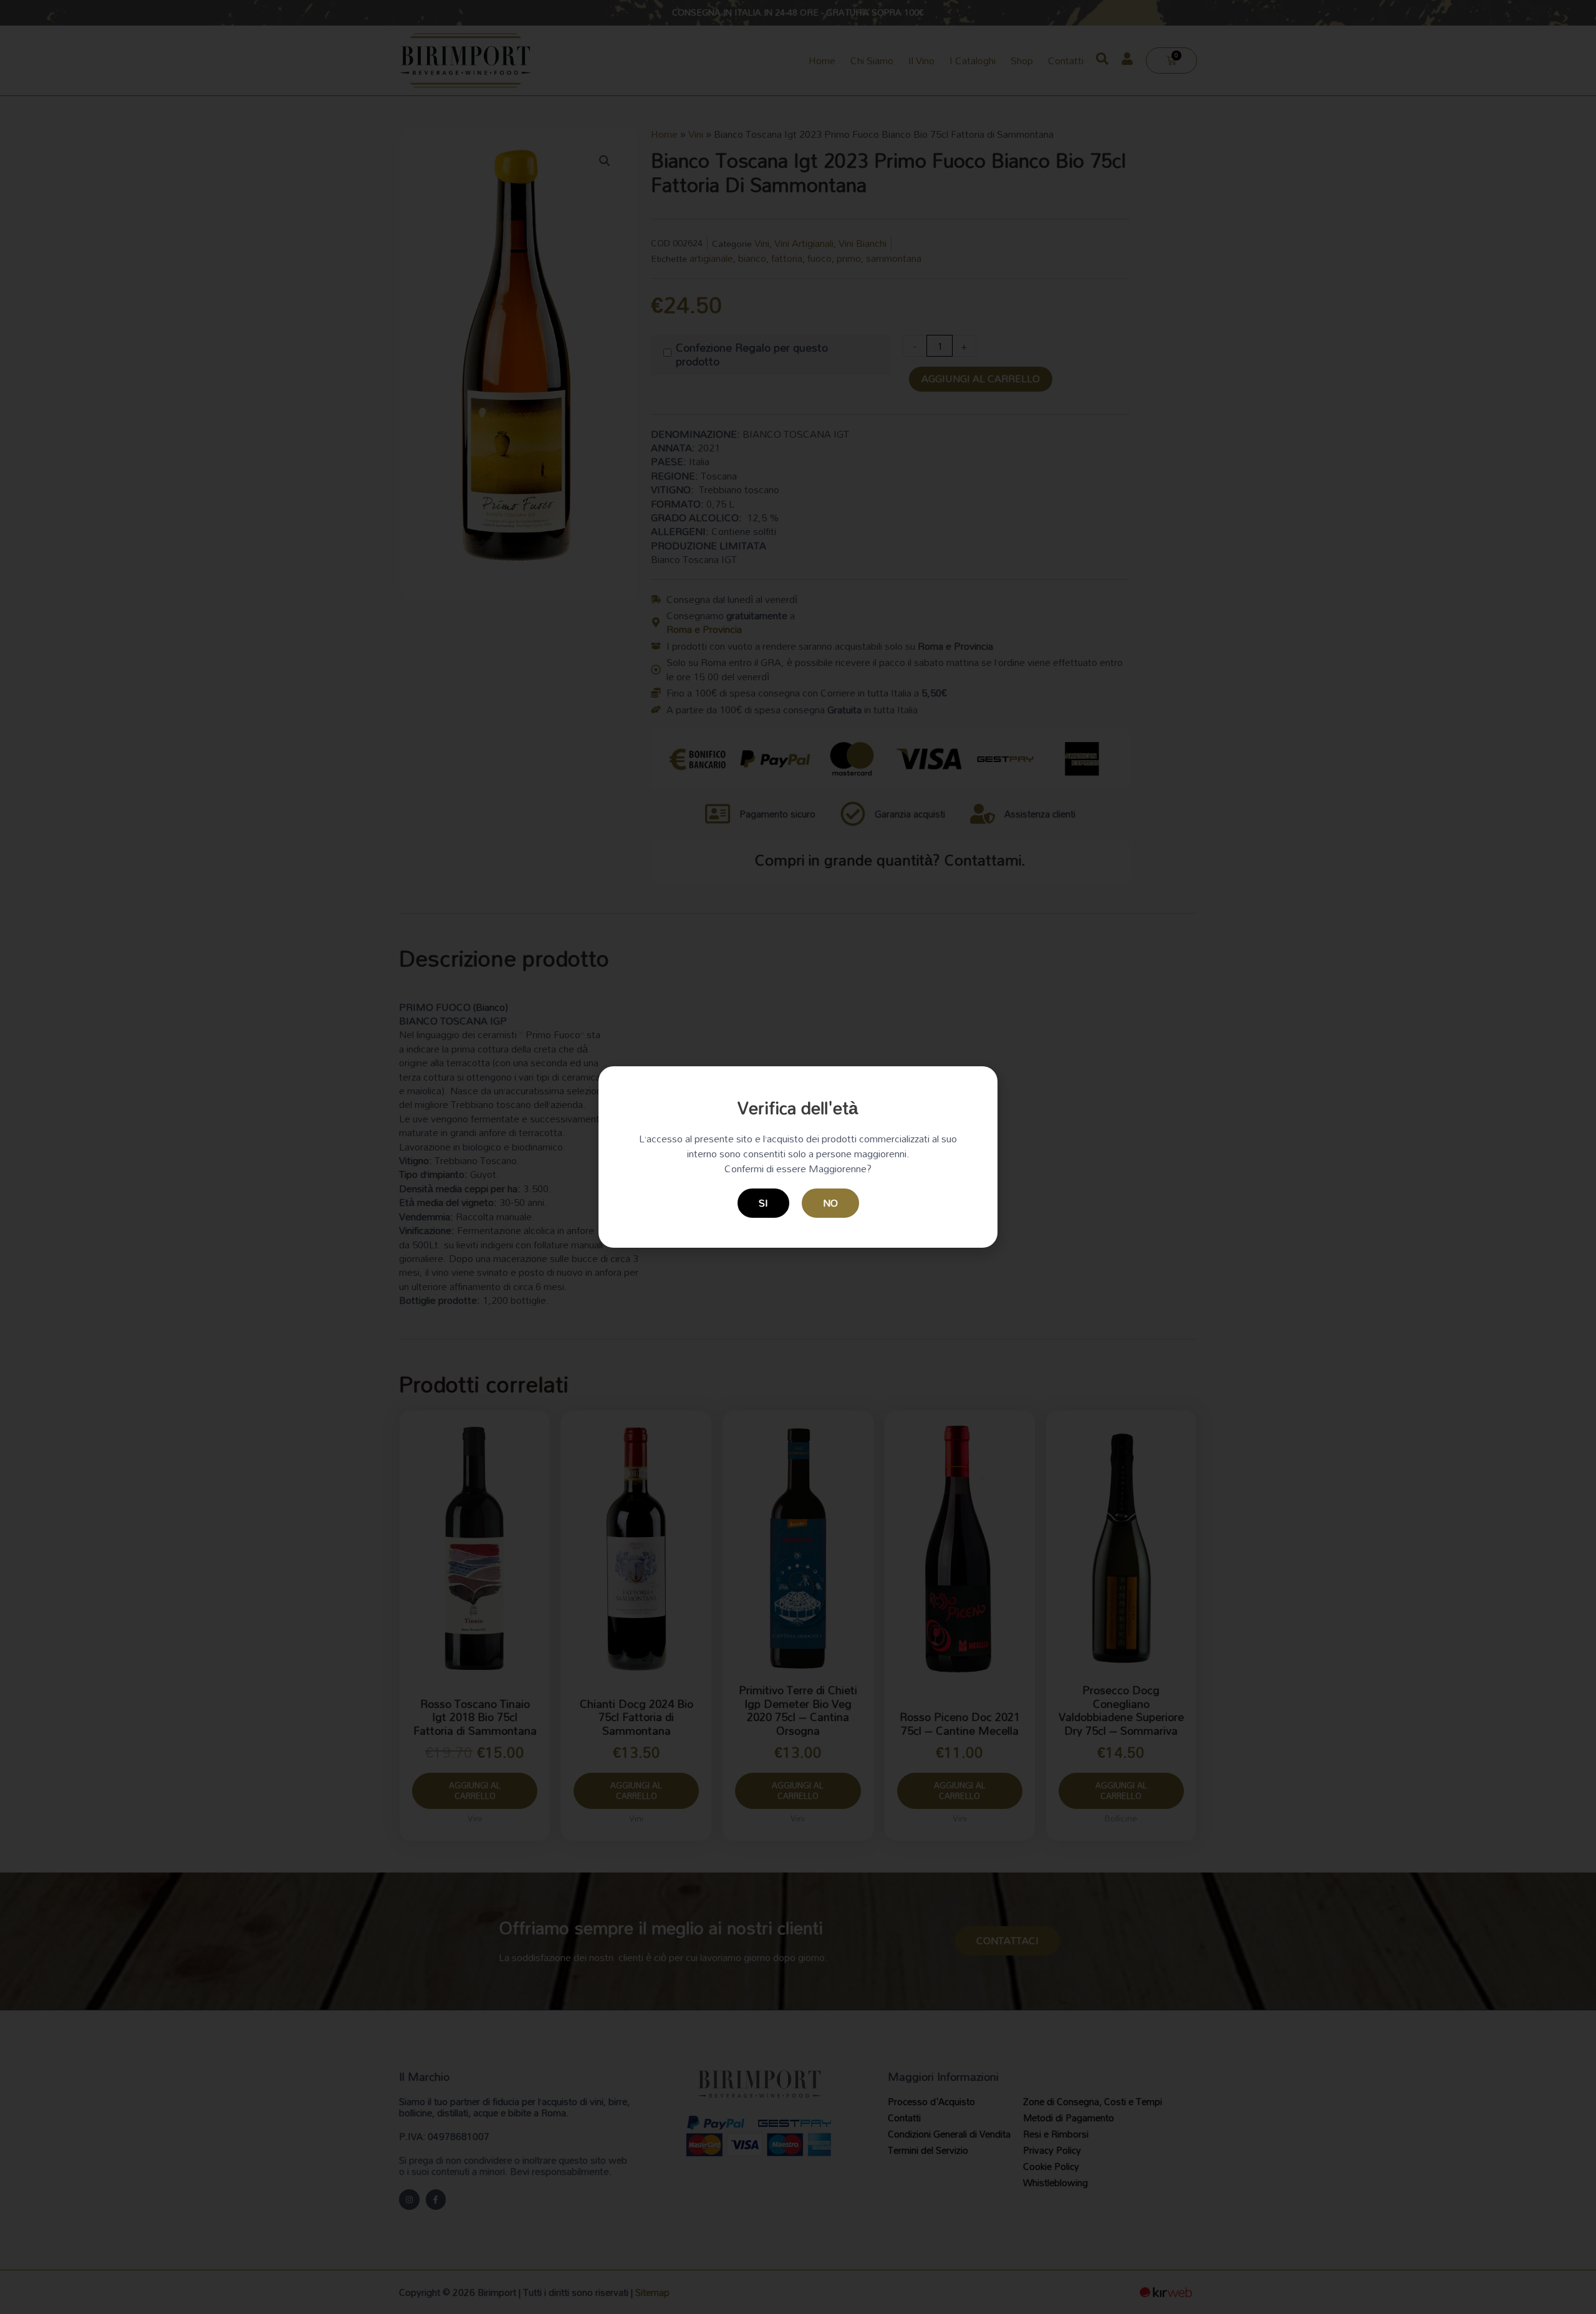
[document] (798, 1157)
